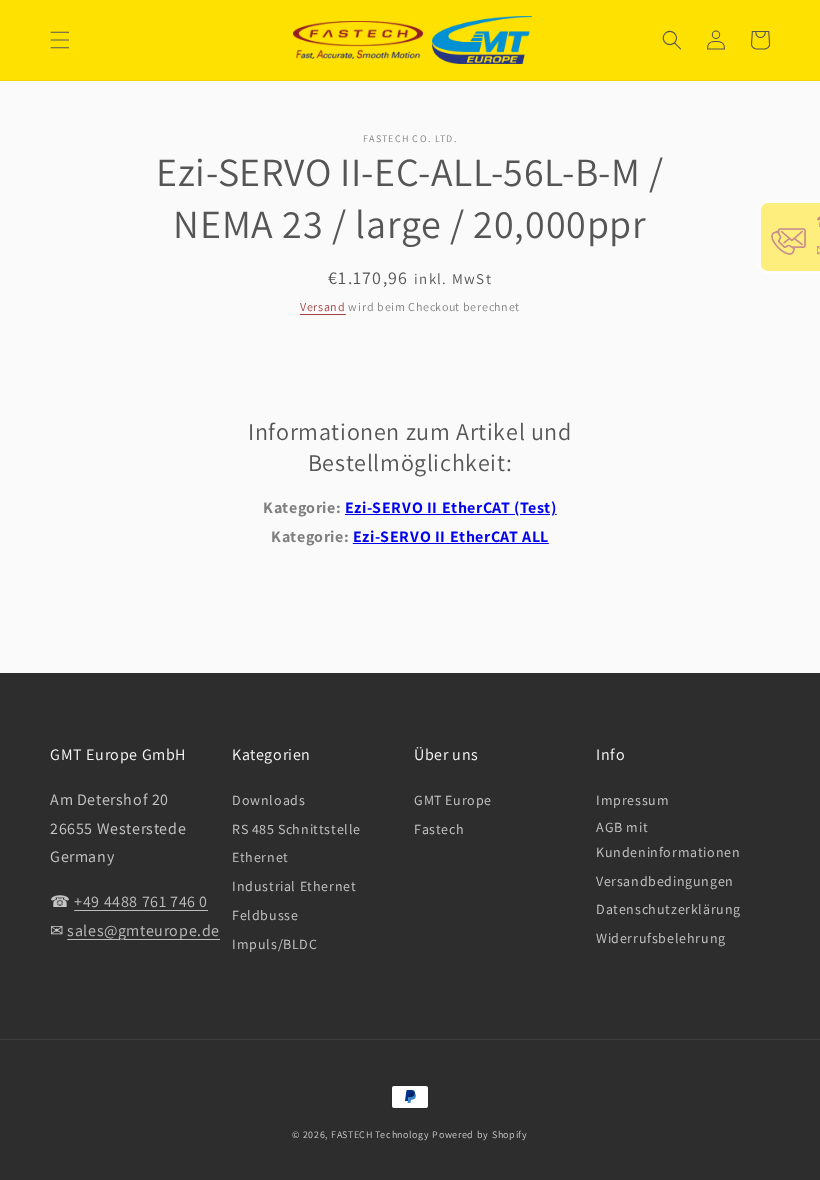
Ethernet (260, 857)
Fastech (439, 829)
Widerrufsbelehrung (661, 938)
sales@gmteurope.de (143, 930)
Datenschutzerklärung (668, 909)
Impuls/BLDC (275, 944)
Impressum (632, 800)
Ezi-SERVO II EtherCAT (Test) (451, 507)
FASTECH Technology (380, 1134)
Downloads (268, 800)
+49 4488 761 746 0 (141, 901)
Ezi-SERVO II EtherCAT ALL (451, 536)
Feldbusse (265, 915)
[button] (60, 40)
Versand (323, 306)
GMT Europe (453, 800)
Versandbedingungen (665, 881)
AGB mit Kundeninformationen (668, 839)
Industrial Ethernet (294, 886)
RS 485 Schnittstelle (296, 829)
